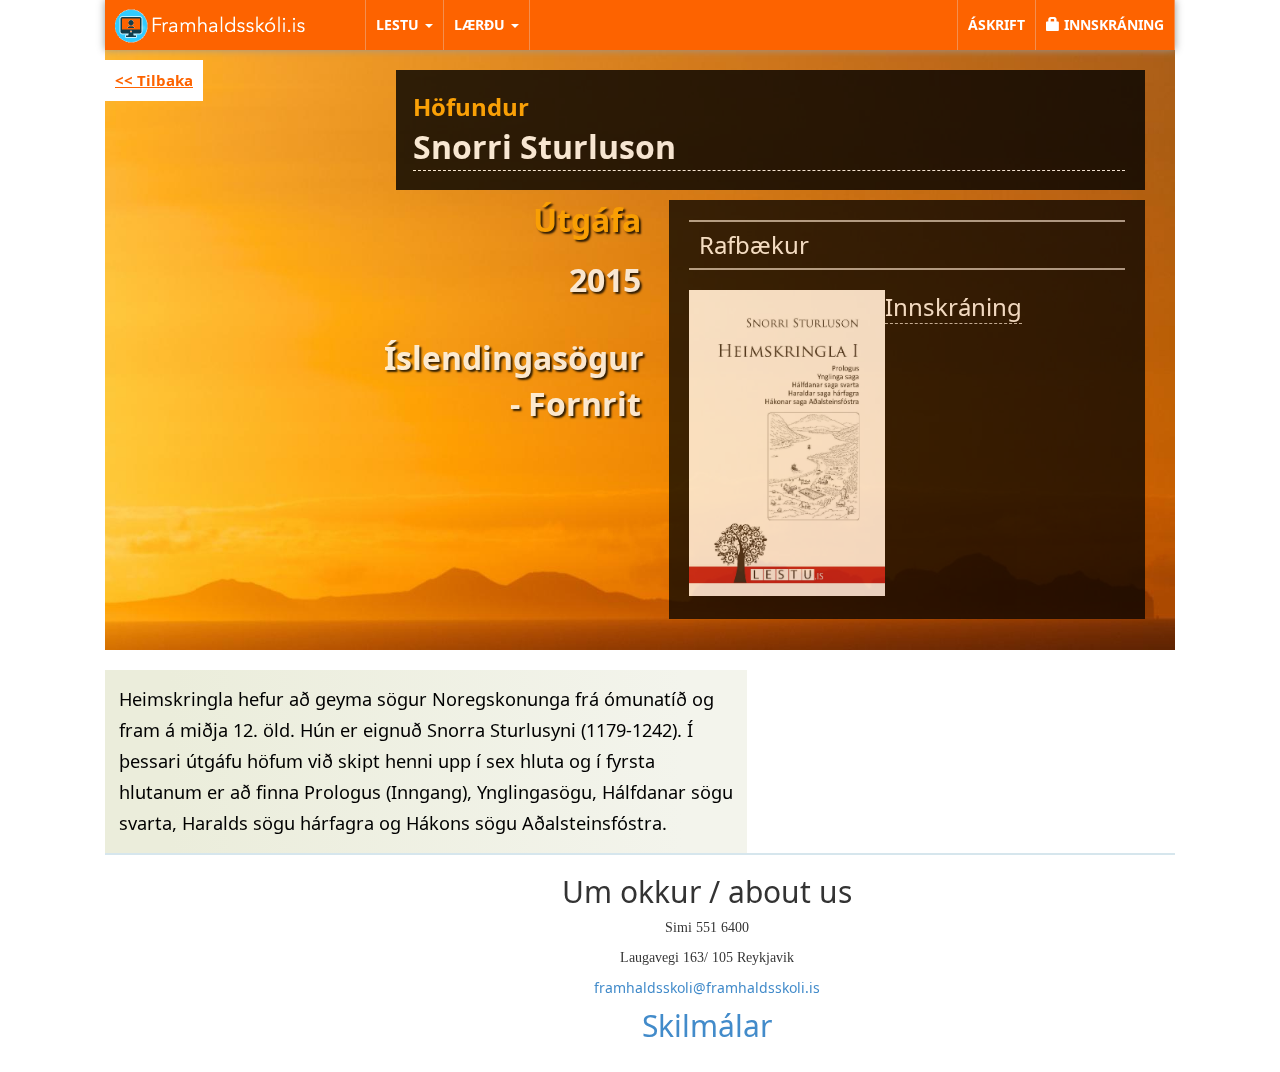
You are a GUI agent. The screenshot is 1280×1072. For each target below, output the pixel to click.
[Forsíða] (210, 23)
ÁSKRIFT (996, 24)
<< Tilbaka (154, 80)
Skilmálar (707, 1025)
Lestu (399, 24)
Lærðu (481, 24)
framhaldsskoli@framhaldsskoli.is (707, 987)
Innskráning (953, 306)
